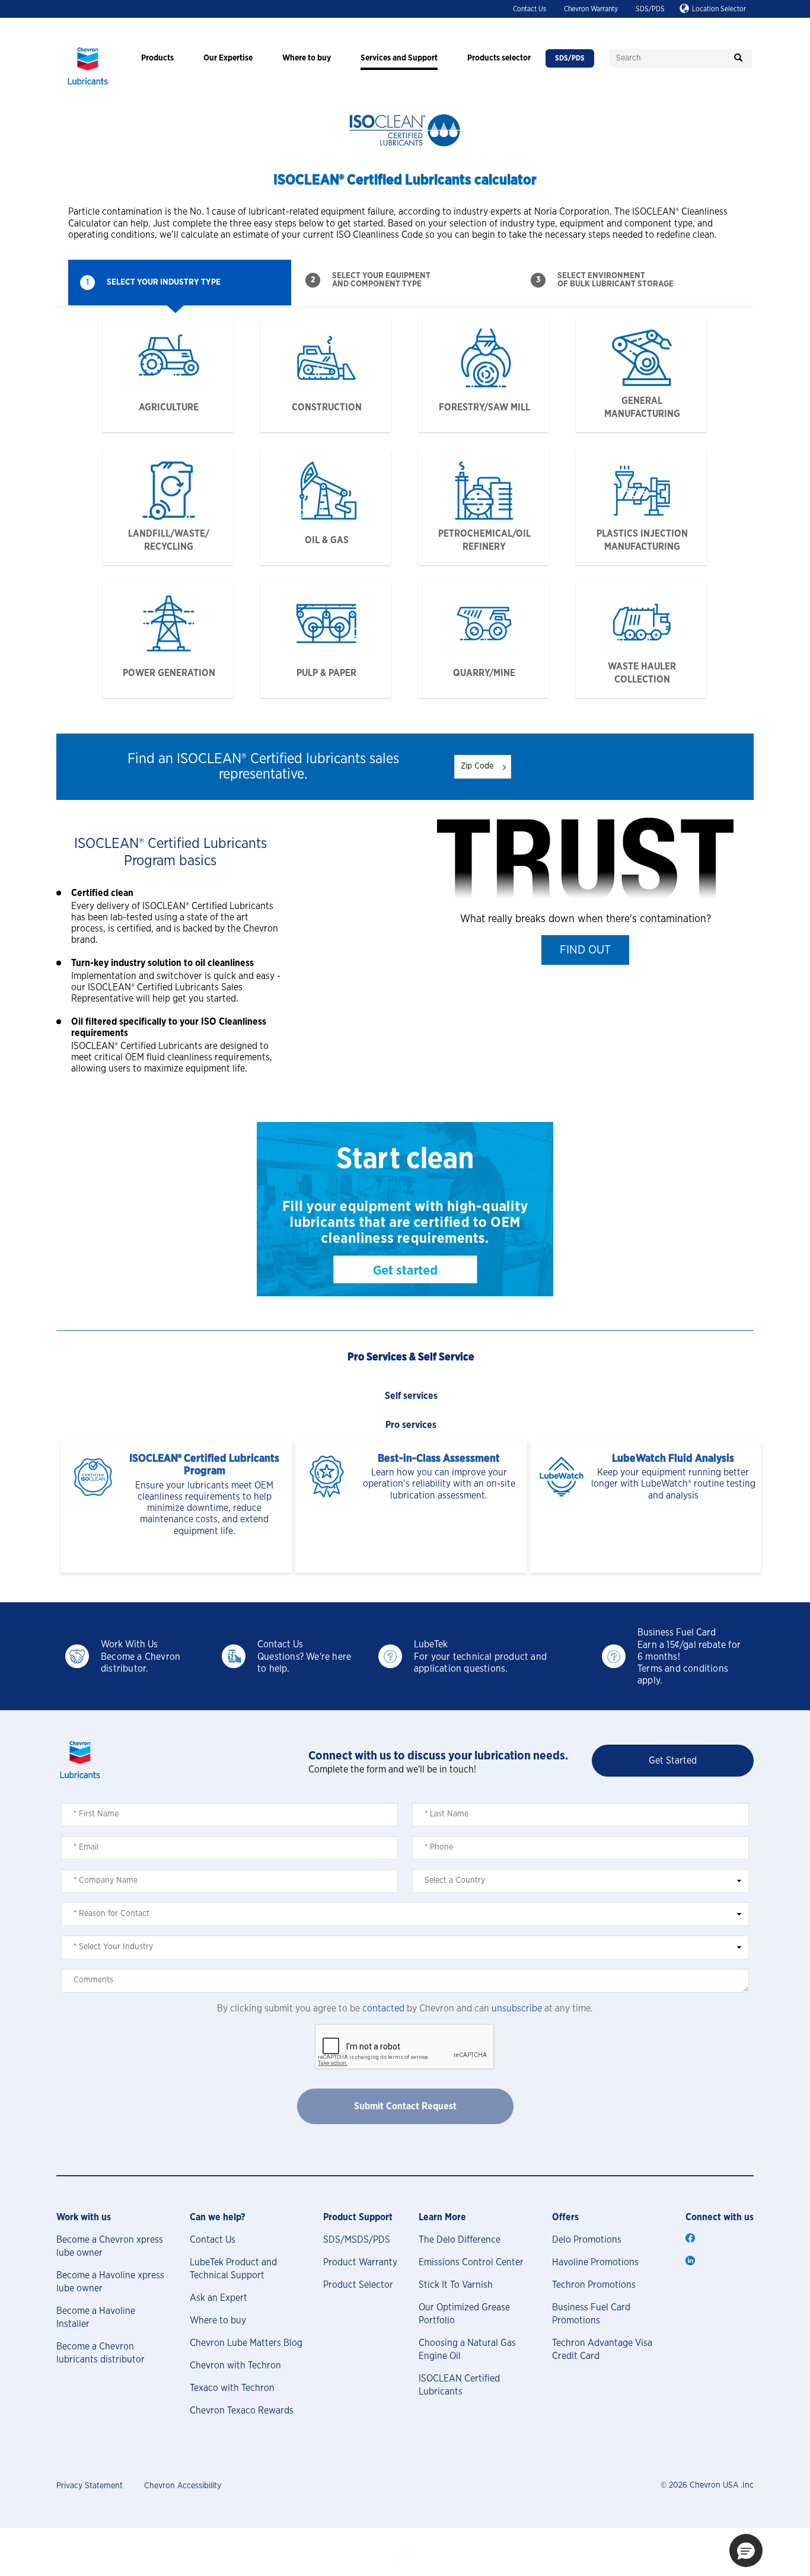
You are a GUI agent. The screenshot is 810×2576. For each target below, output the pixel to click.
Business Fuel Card (677, 1633)
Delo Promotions (587, 2240)
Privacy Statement (90, 2486)
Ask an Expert (219, 2298)
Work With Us (129, 1644)
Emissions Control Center (471, 2262)
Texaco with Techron (232, 2388)
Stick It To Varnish (456, 2285)
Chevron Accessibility (183, 2486)
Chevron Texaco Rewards (242, 2411)
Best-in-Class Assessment (439, 1459)
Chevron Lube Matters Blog (246, 2343)
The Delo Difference (460, 2240)
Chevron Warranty (591, 9)
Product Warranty (360, 2262)
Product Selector (358, 2285)
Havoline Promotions (595, 2262)
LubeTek (431, 1644)
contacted (383, 2008)
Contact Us (530, 9)
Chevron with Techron (235, 2365)
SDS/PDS (650, 9)
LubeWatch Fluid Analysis (673, 1459)
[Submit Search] (738, 58)
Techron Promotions (594, 2285)
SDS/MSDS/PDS (357, 2240)
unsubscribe (517, 2008)
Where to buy (218, 2320)
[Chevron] (88, 86)
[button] (585, 950)
